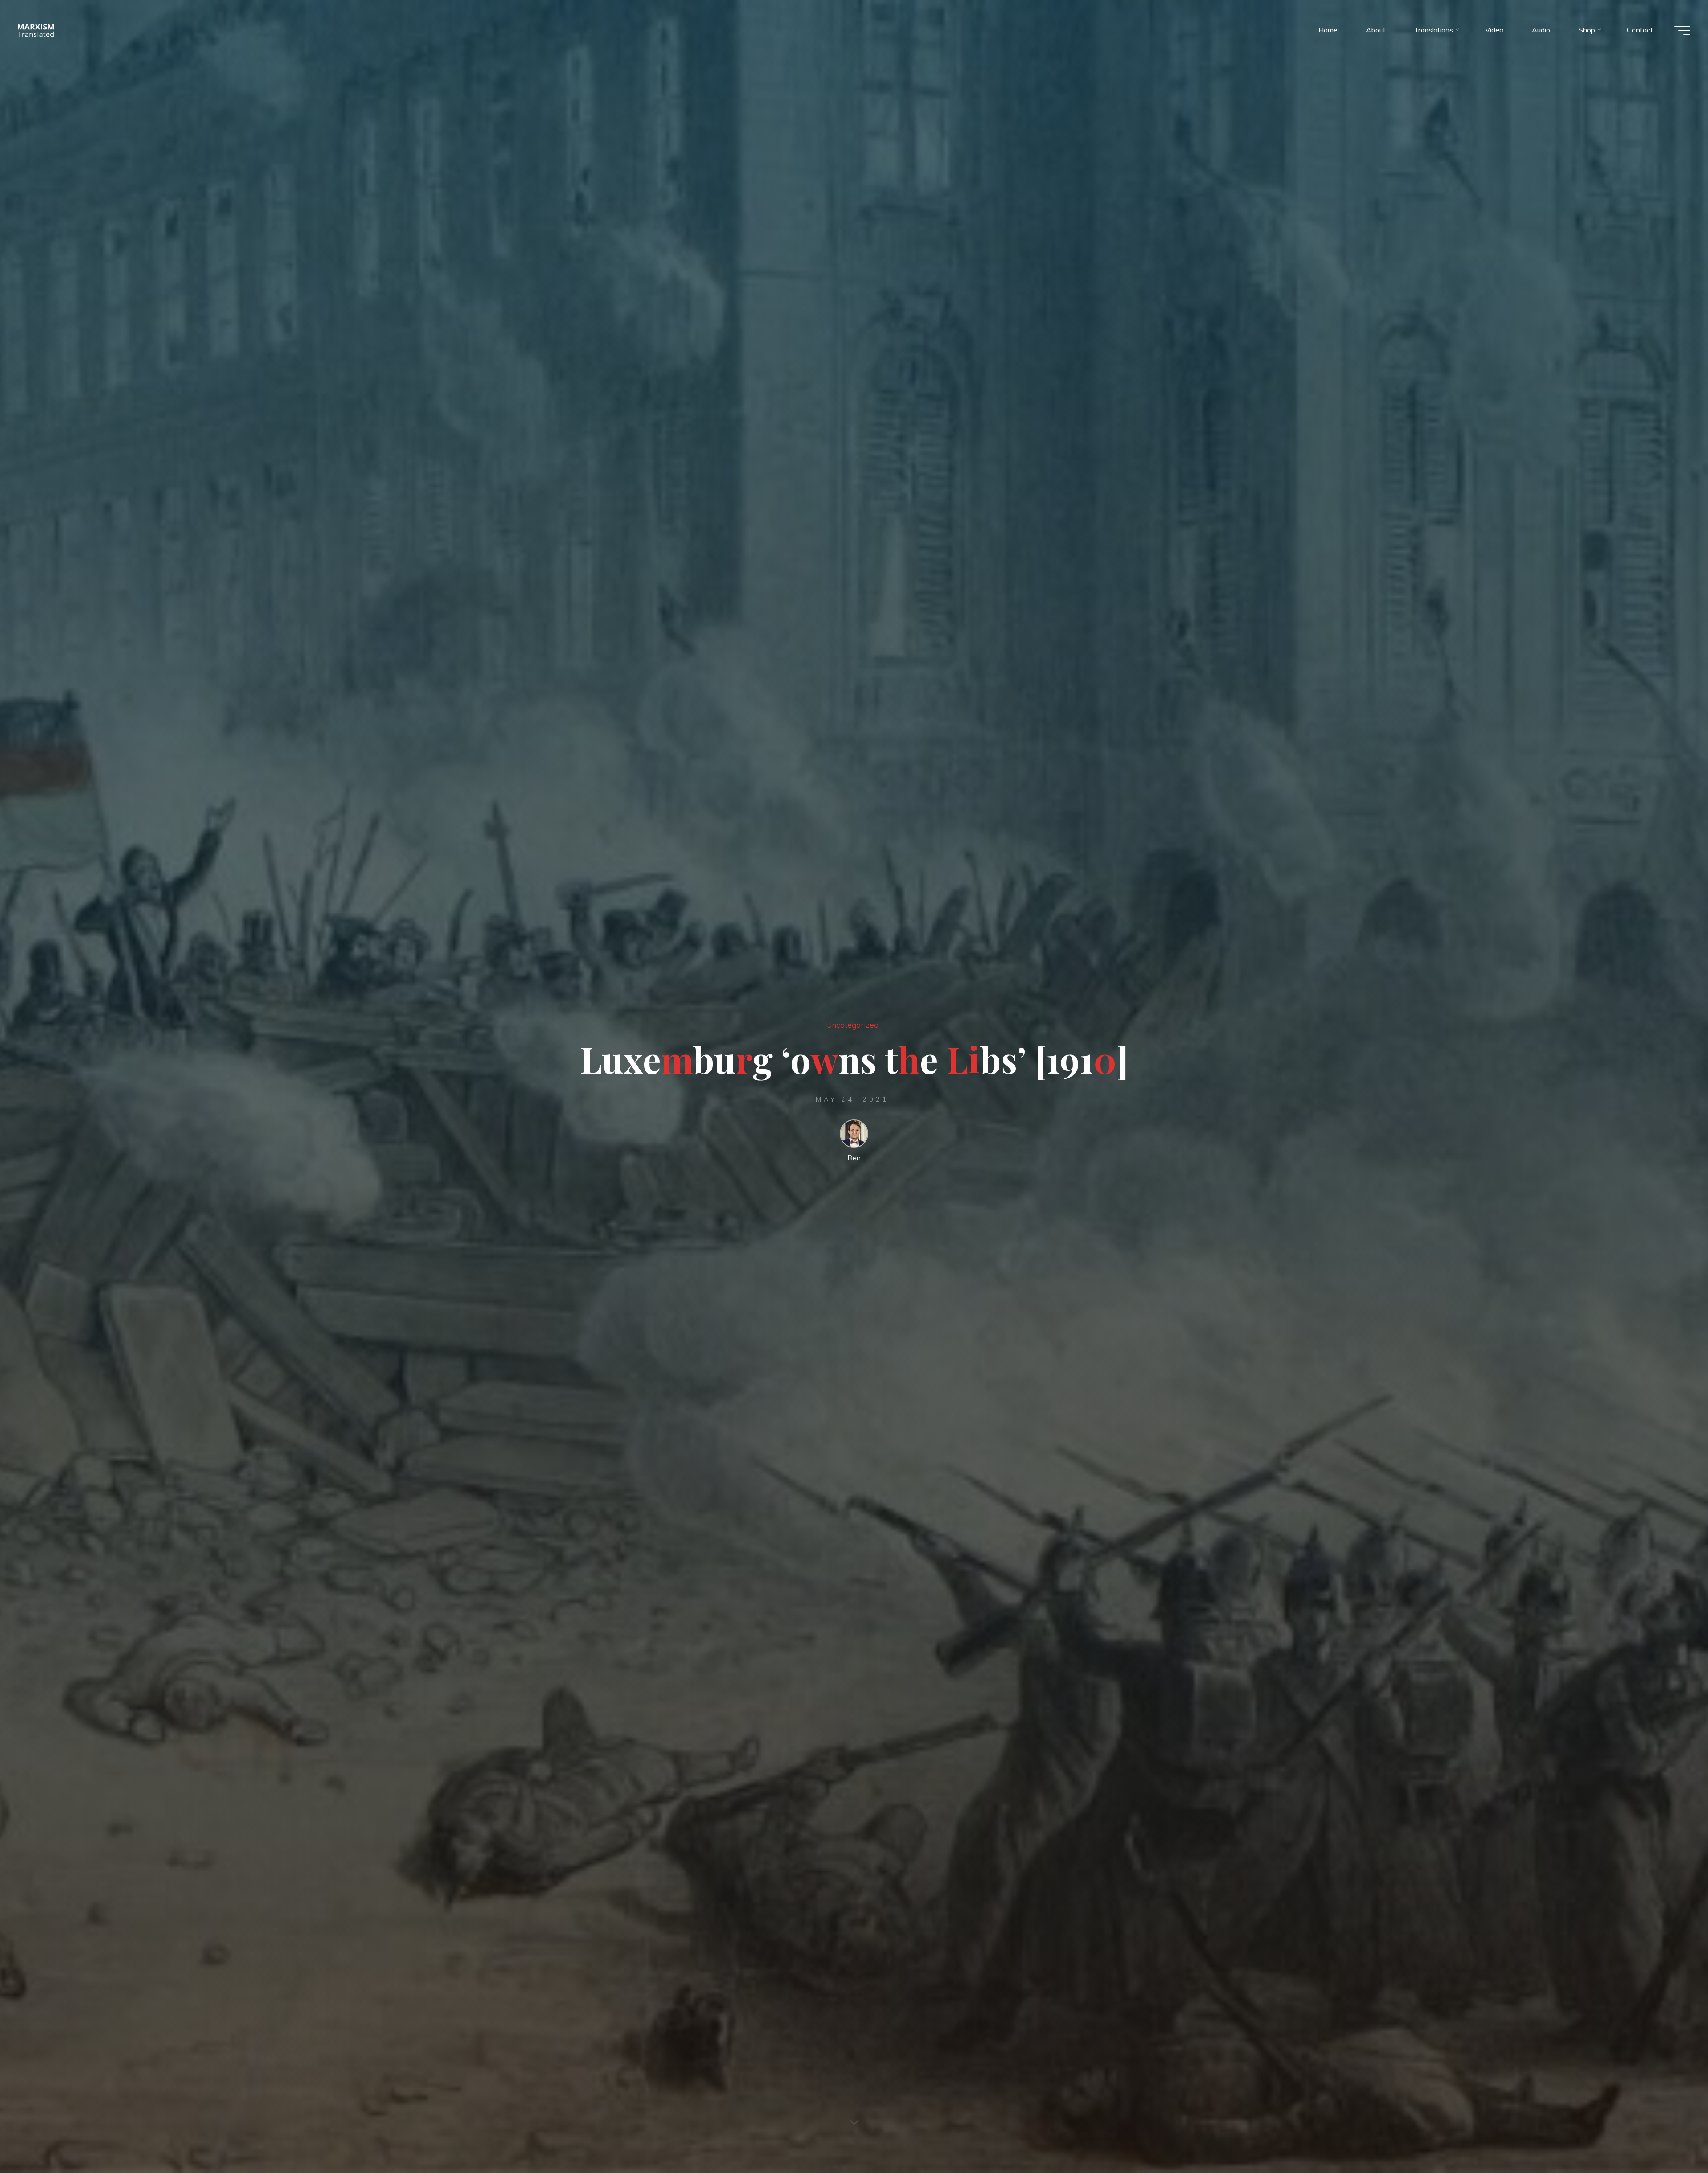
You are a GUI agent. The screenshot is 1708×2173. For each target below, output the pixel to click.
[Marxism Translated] (36, 30)
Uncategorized (852, 1025)
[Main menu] (1682, 30)
